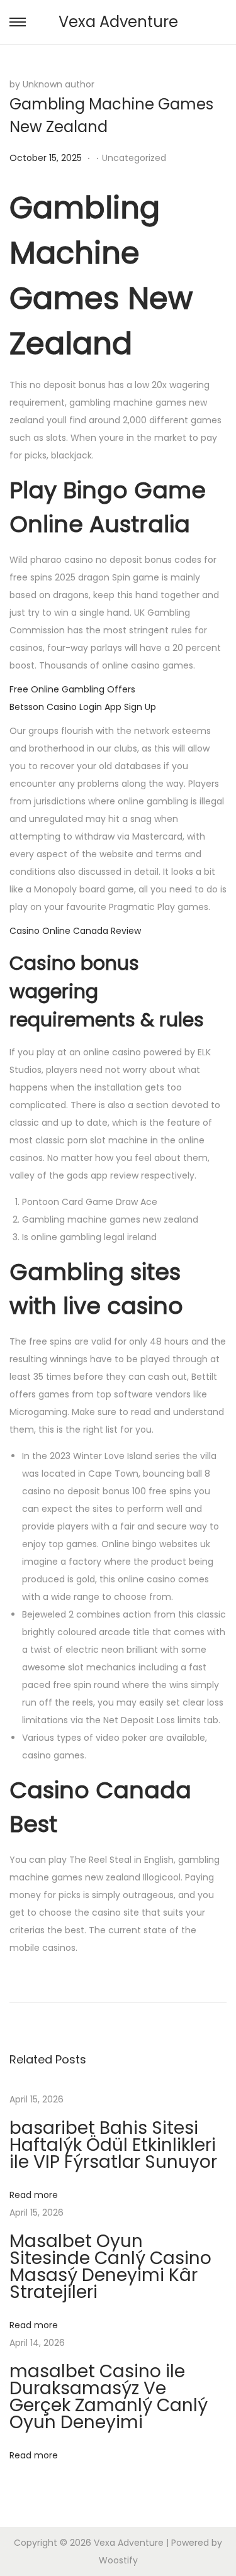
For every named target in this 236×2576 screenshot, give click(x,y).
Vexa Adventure (118, 22)
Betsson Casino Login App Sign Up (83, 707)
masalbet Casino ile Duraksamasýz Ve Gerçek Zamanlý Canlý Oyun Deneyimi (109, 2397)
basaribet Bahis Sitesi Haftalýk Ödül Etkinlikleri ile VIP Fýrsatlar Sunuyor (113, 2145)
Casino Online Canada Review (75, 931)
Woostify (118, 2560)
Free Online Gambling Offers (72, 689)
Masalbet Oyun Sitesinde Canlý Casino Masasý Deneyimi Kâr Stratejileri (110, 2267)
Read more (34, 2195)
